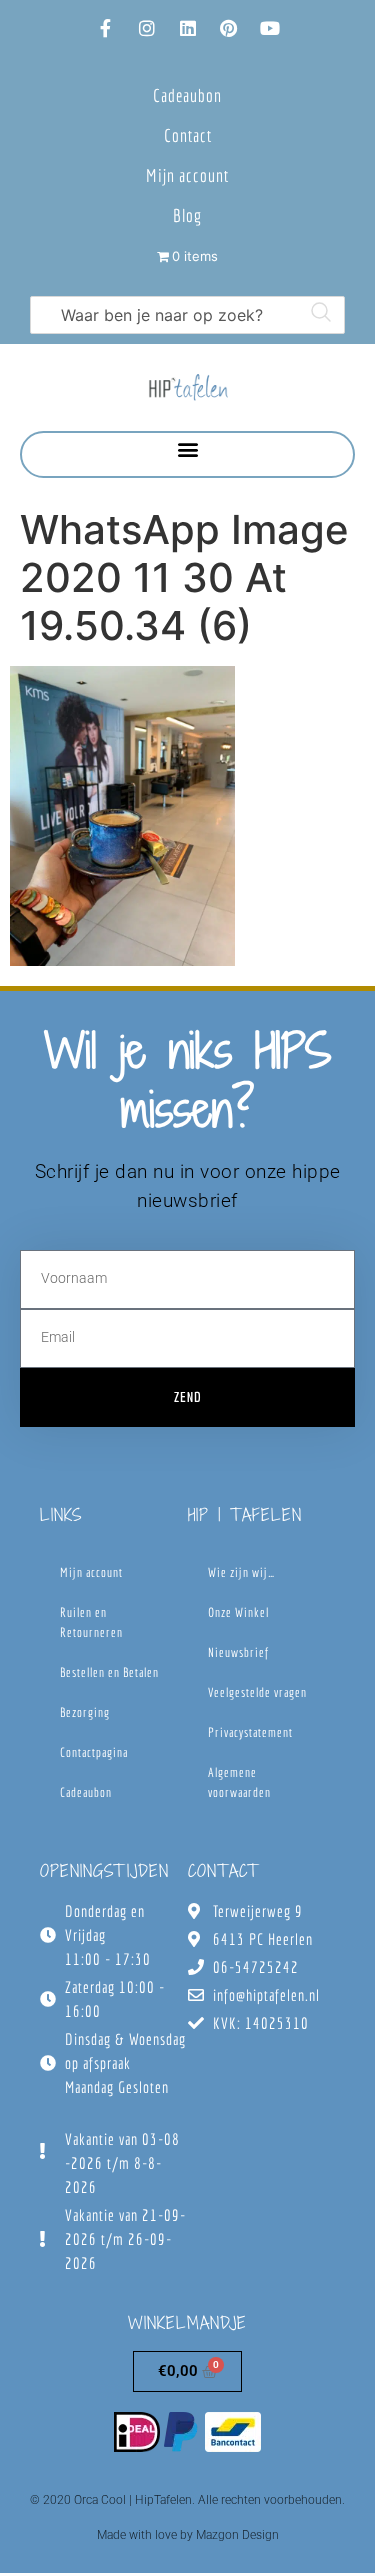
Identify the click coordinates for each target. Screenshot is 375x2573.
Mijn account (187, 175)
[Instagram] (147, 28)
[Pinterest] (229, 28)
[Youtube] (270, 28)
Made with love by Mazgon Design (188, 2535)
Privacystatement (250, 1732)
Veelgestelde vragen (257, 1692)
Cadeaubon (187, 95)
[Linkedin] (188, 28)
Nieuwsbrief (238, 1652)
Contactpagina (94, 1752)
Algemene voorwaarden (239, 1782)
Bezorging (85, 1712)
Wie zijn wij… (241, 1572)
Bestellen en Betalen (109, 1672)
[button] (187, 449)
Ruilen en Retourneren (91, 1622)
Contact (188, 135)
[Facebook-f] (106, 28)
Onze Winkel (238, 1612)
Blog (187, 215)
